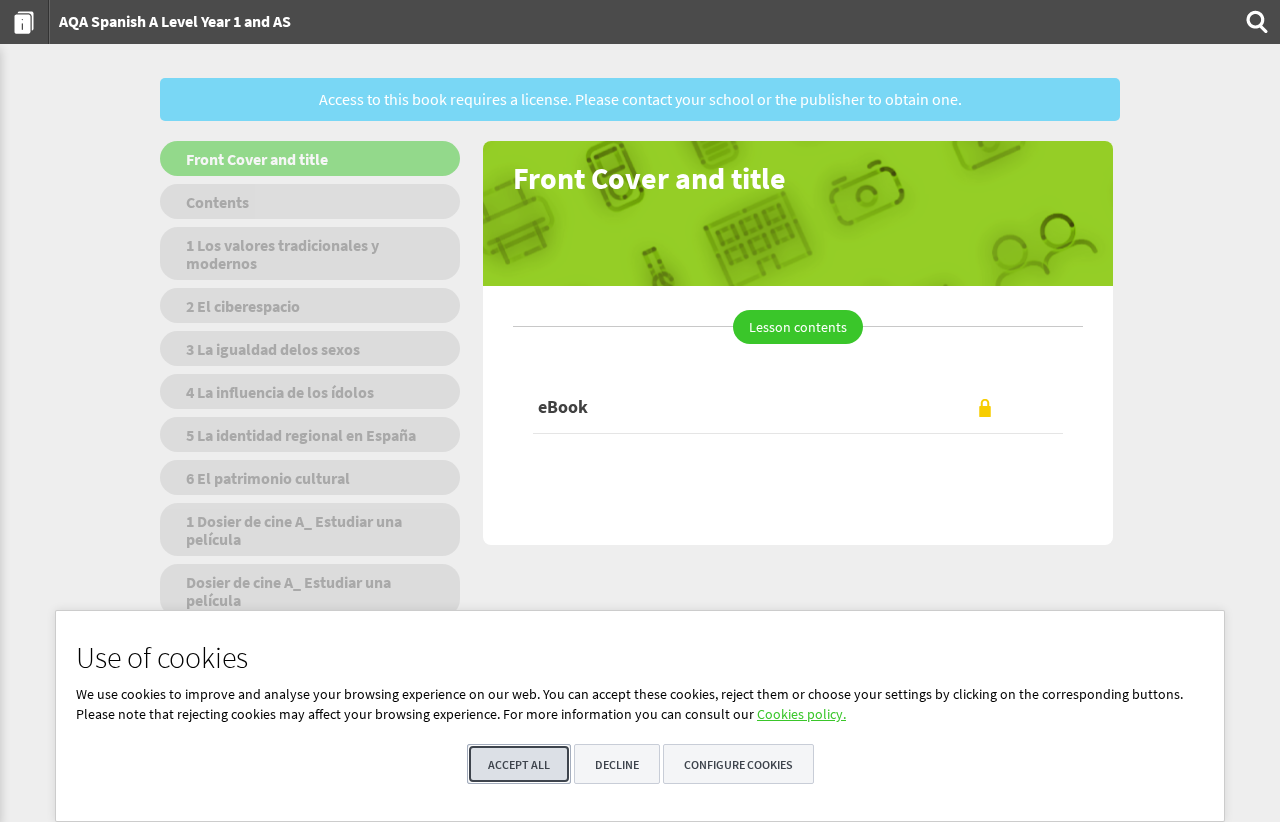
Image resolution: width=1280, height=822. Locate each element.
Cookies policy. (801, 714)
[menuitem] (24, 22)
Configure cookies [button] (738, 764)
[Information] (24, 22)
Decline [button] (617, 764)
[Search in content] (1255, 22)
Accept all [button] (519, 764)
